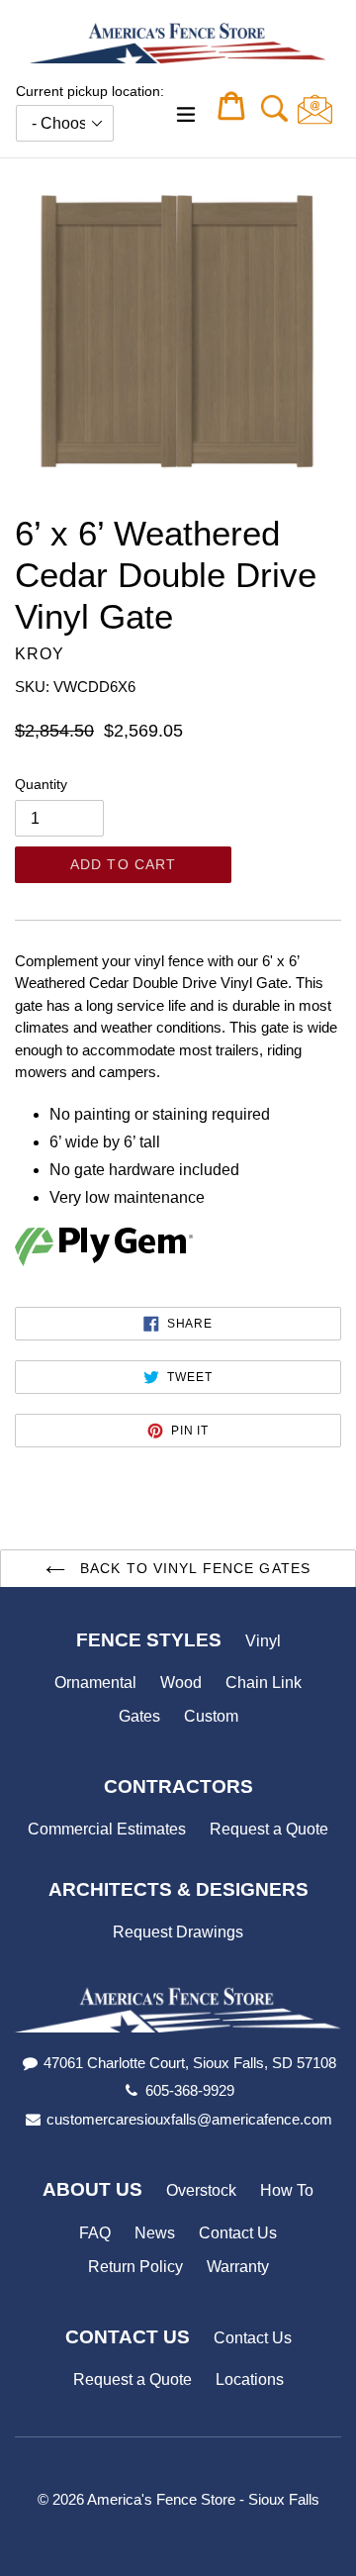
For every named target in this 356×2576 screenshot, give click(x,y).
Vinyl (263, 1641)
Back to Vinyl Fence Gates (193, 1568)
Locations (250, 2379)
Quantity (41, 784)
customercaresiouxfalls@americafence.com (189, 2119)
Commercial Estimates (107, 1829)
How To (287, 2190)
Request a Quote (269, 1829)
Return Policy (135, 2267)
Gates (139, 1716)
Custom (211, 1716)
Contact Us (238, 2233)
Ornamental (95, 1683)
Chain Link (264, 1683)
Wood (181, 1683)
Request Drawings (178, 1932)
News (155, 2233)
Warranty (238, 2267)
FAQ (95, 2233)
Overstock (201, 2190)
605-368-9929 (190, 2090)
